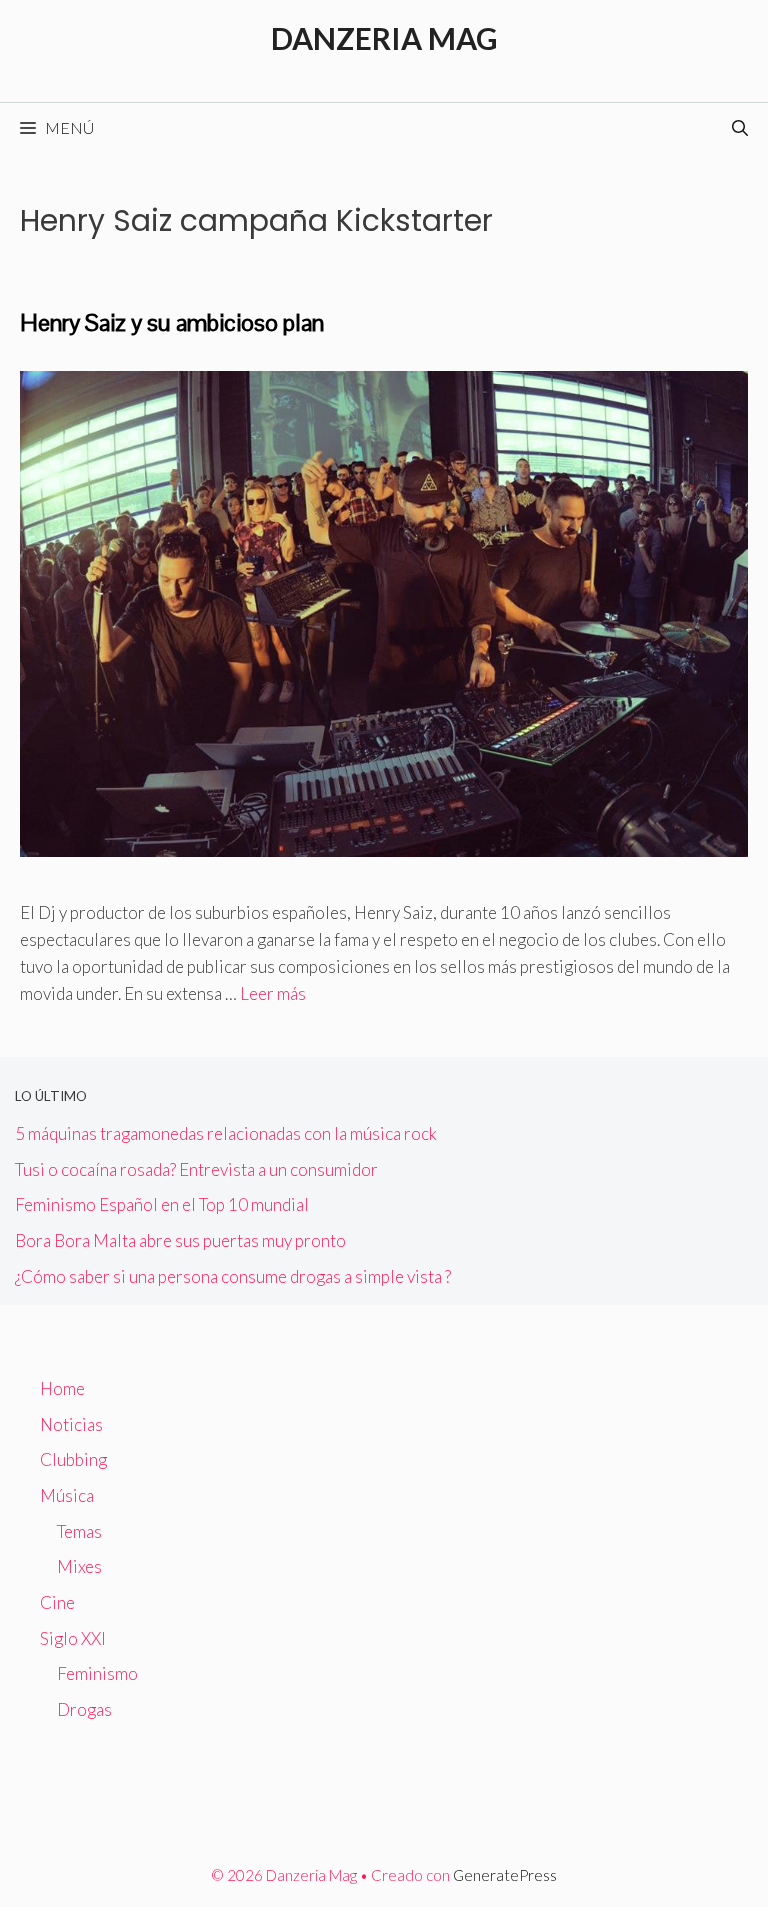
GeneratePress (505, 1875)
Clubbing (73, 1459)
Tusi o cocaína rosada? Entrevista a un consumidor (196, 1169)
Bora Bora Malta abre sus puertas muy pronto (180, 1240)
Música (67, 1495)
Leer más (273, 993)
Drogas (84, 1709)
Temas (79, 1531)
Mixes (79, 1566)
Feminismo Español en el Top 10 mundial (162, 1204)
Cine (57, 1602)
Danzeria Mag (384, 38)
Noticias (71, 1424)
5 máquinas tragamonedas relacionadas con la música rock (226, 1133)
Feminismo (97, 1673)
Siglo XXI (73, 1638)
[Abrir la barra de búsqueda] (740, 128)
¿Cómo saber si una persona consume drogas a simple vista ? (233, 1276)
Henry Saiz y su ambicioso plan (172, 322)
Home (62, 1388)
